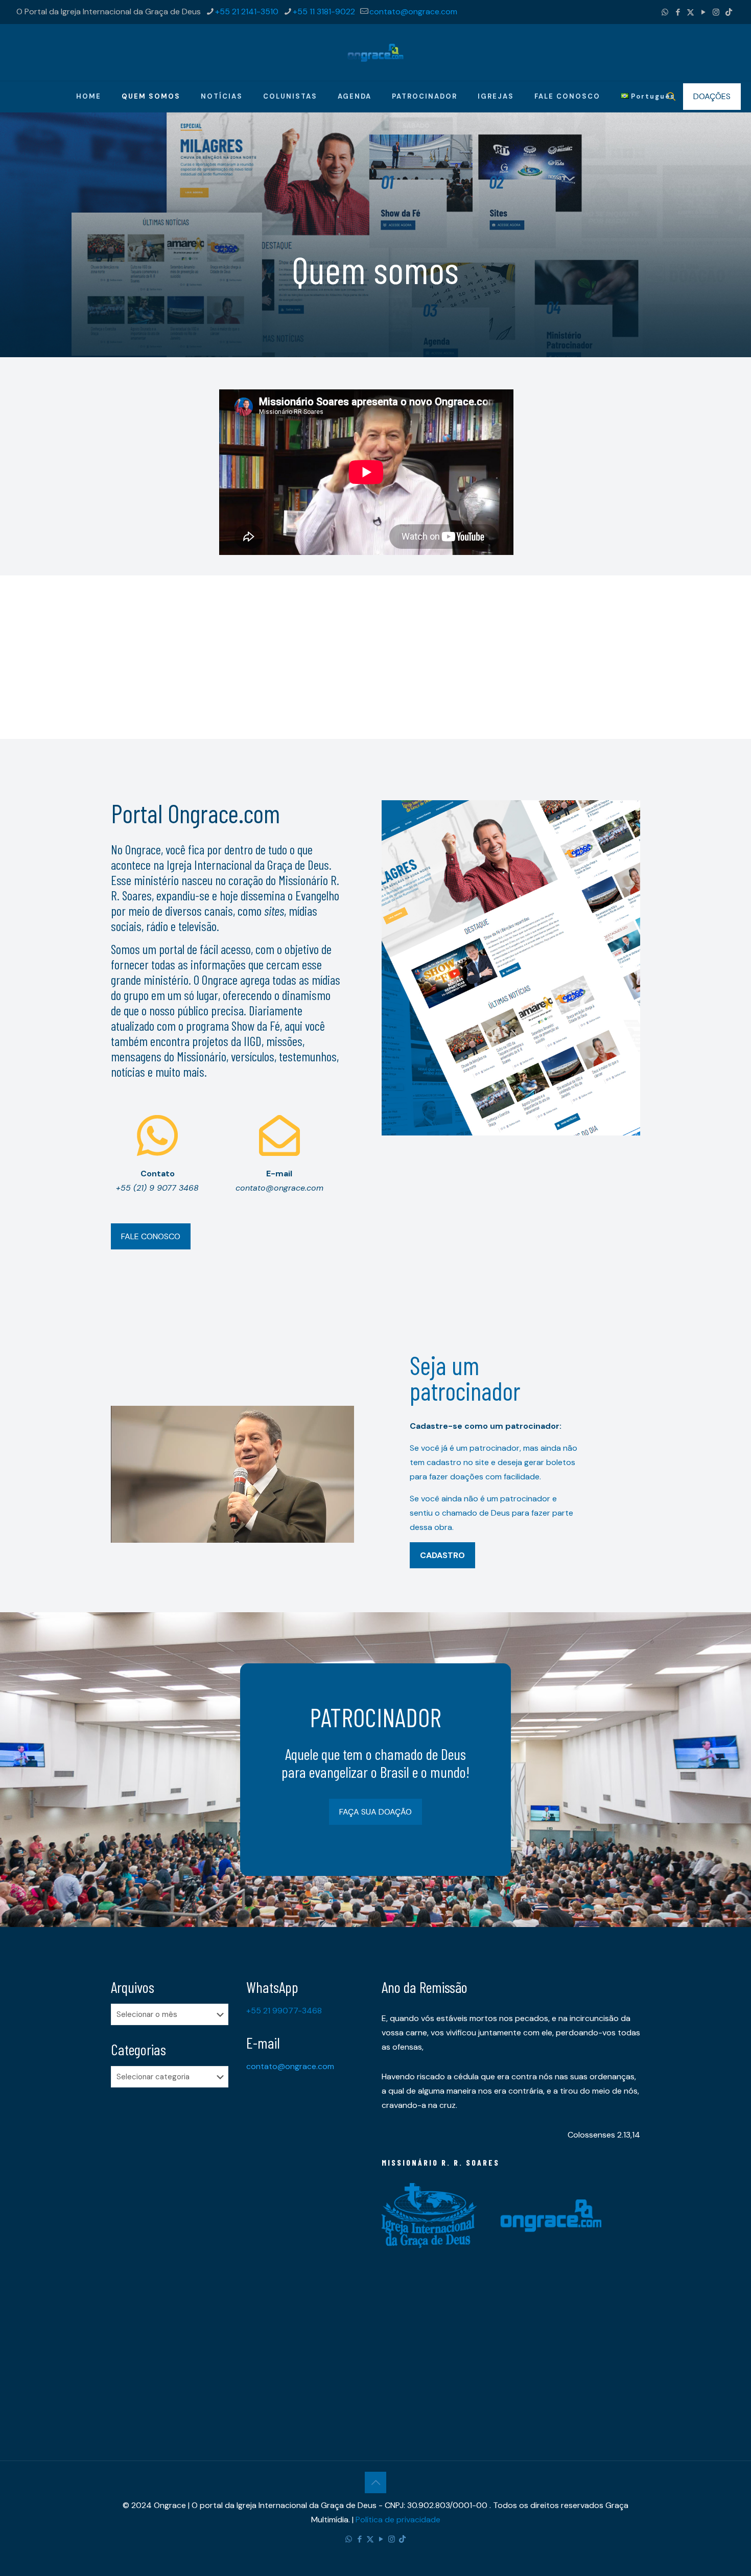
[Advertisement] (375, 647)
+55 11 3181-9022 (324, 11)
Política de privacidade (398, 2520)
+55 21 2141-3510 (247, 11)
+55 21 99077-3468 (284, 2011)
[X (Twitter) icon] (690, 12)
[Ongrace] (375, 52)
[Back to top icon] (375, 2482)
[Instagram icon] (716, 12)
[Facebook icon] (678, 12)
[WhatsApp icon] (665, 12)
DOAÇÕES (712, 96)
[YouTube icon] (703, 12)
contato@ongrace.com (413, 11)
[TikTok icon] (729, 12)
